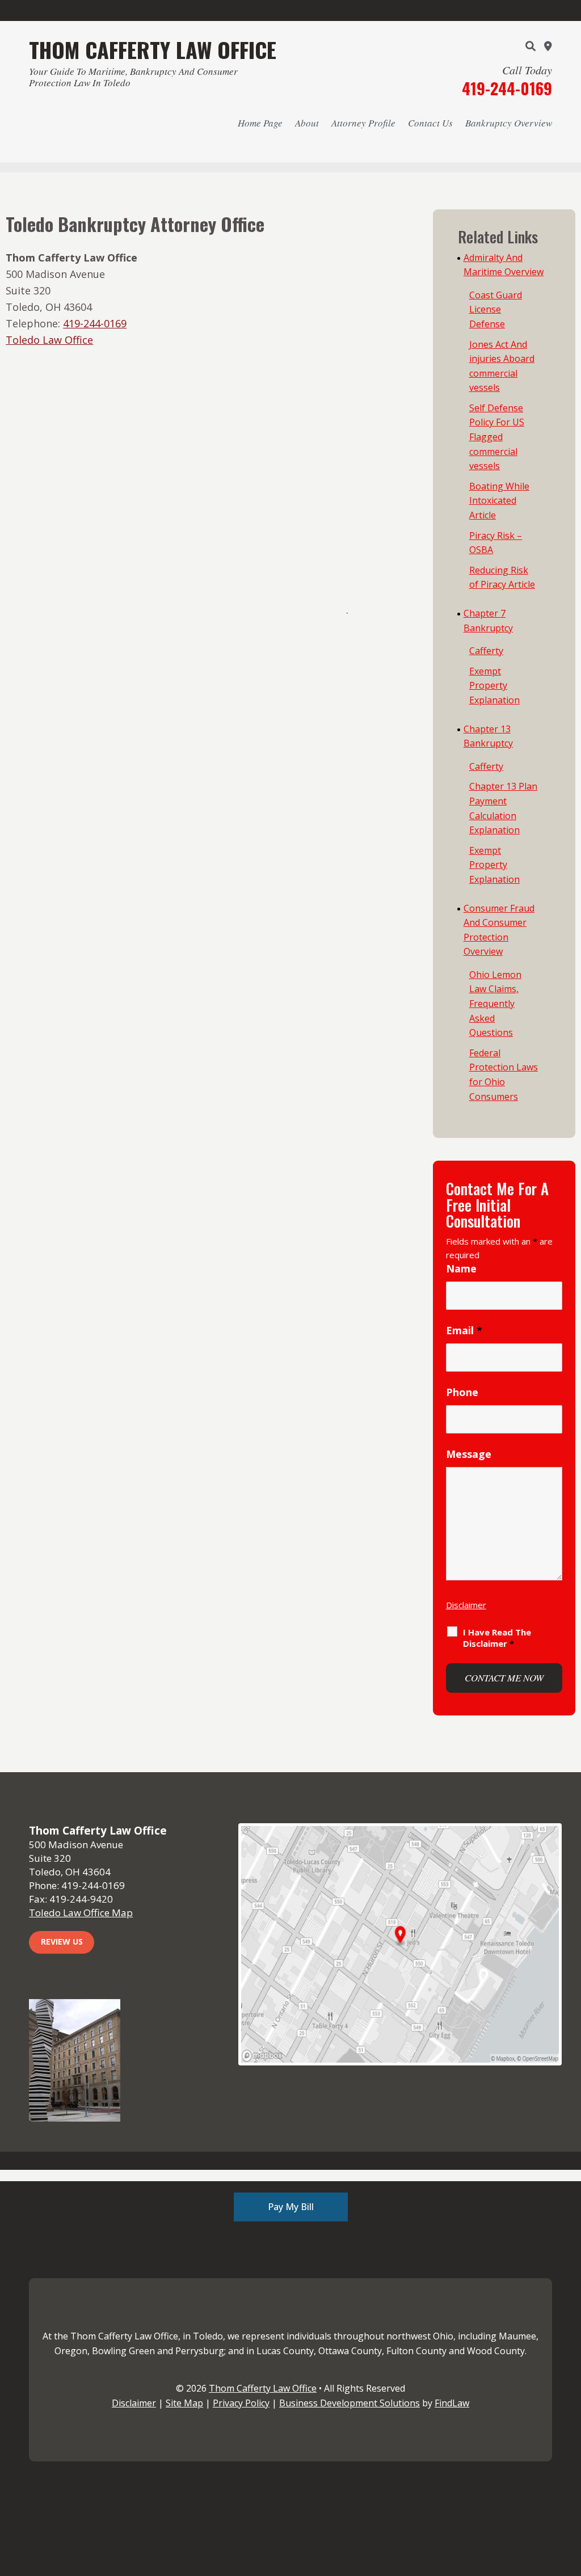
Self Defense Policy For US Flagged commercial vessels (497, 437)
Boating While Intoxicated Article (499, 501)
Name (461, 1268)
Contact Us (430, 123)
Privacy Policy (241, 2403)
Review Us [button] (62, 1942)
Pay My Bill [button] (291, 2207)
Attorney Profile (363, 123)
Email (464, 1330)
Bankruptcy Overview (509, 123)
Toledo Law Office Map (81, 1913)
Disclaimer (466, 1605)
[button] (570, 2494)
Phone (462, 1392)
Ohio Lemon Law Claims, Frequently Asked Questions (495, 1004)
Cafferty (486, 651)
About (307, 123)
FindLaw (452, 2403)
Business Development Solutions (350, 2403)
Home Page (260, 123)
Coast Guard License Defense (496, 309)
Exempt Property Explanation (494, 686)
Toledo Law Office (49, 340)
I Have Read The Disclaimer (497, 1638)
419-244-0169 (507, 88)
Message (469, 1454)
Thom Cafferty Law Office (263, 2388)
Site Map (184, 2403)
